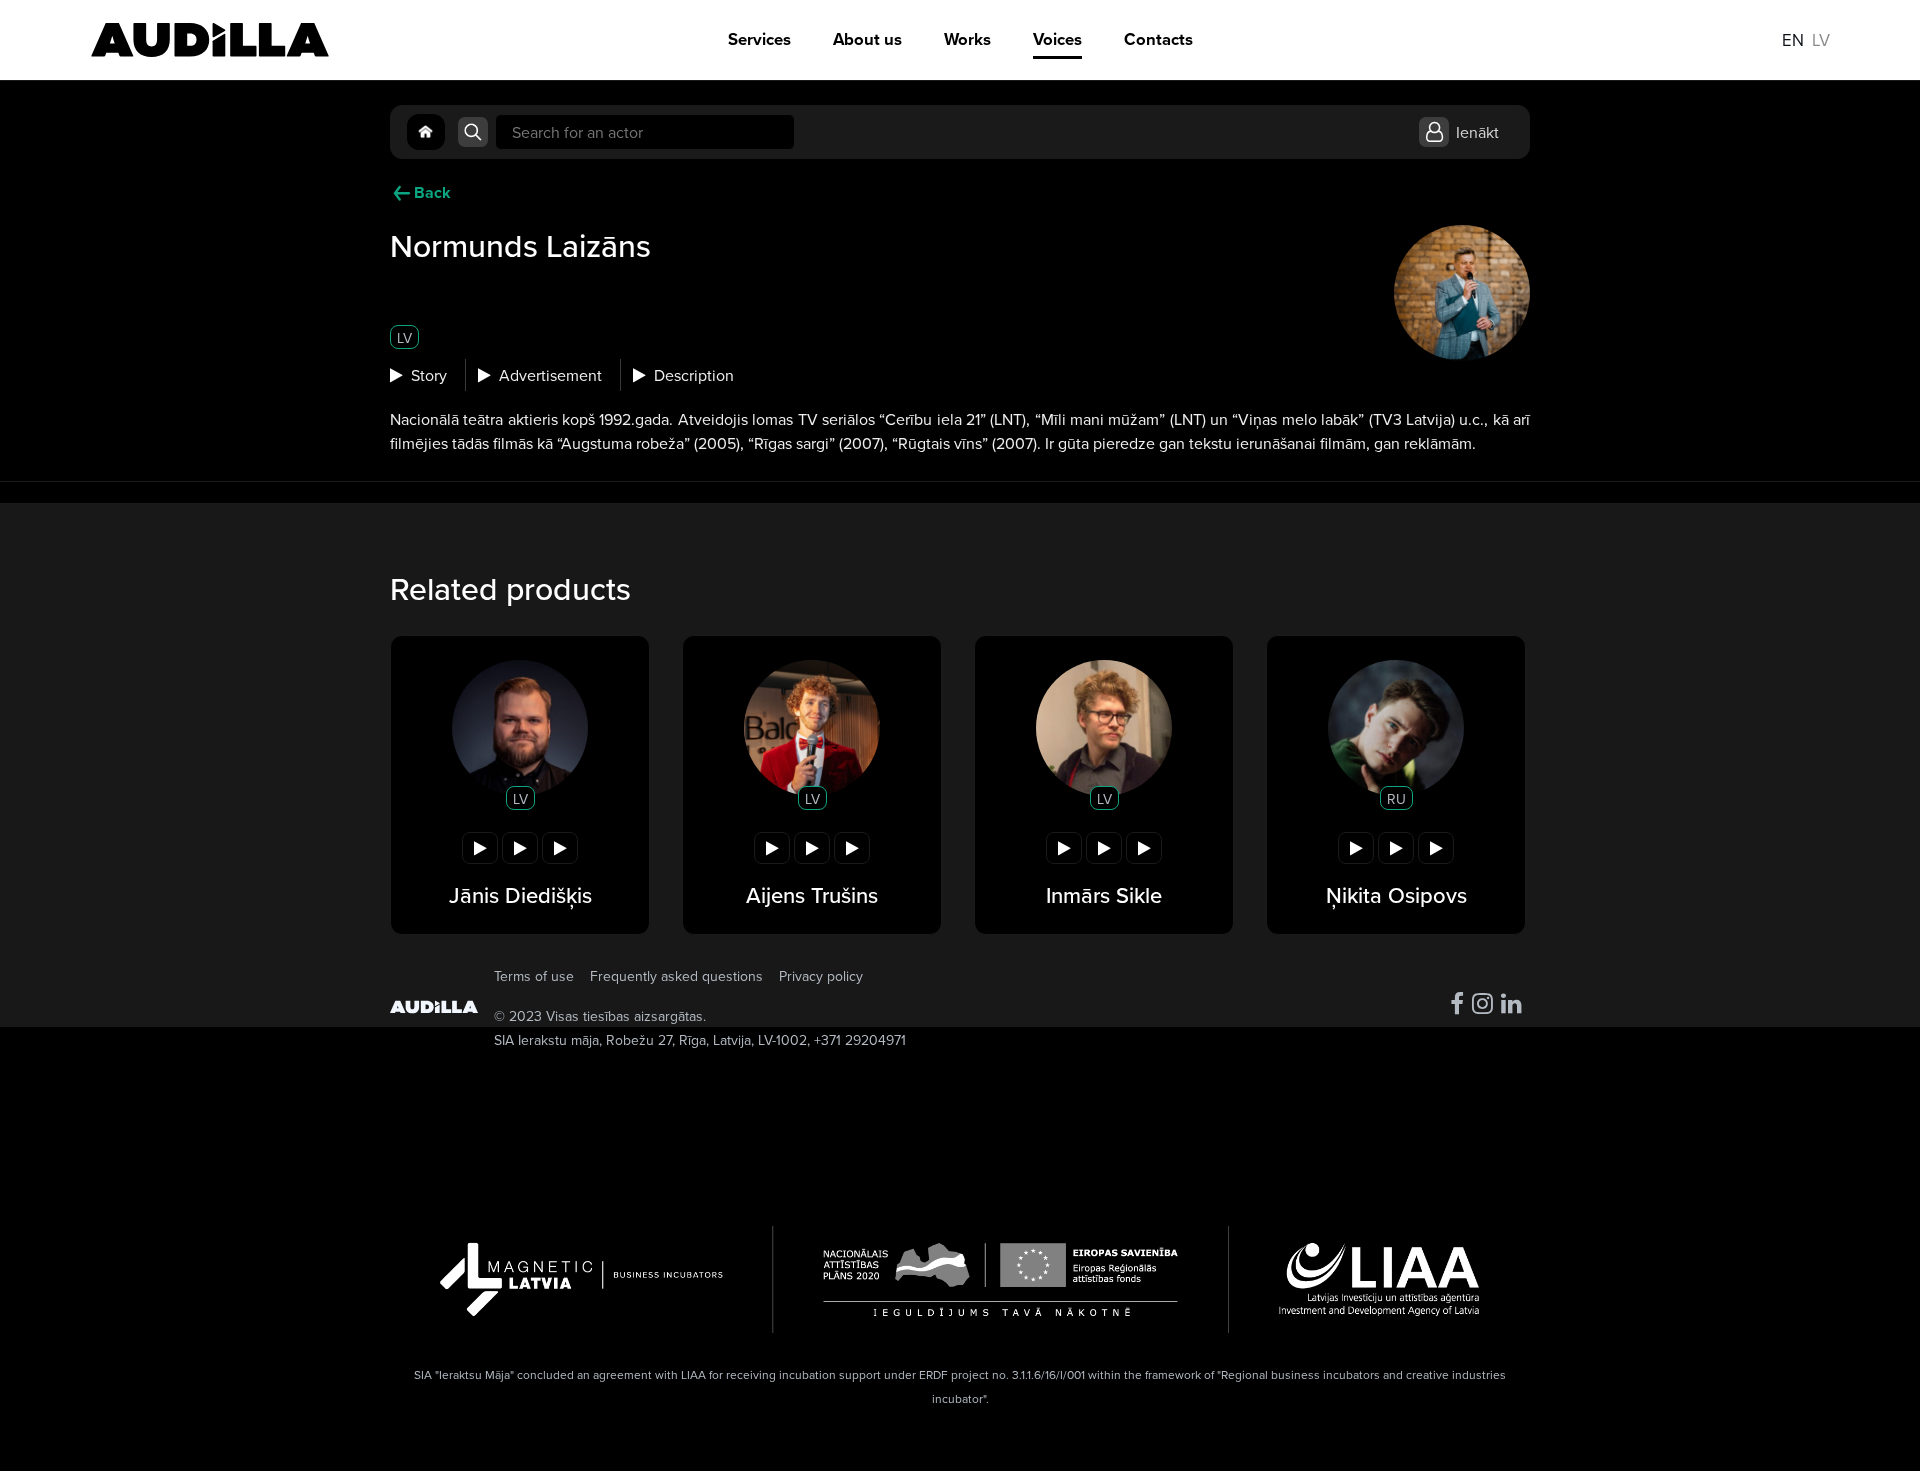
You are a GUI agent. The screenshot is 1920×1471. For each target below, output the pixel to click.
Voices (1057, 40)
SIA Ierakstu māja (546, 1040)
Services (759, 40)
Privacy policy (821, 976)
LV (404, 338)
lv (1821, 39)
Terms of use (534, 976)
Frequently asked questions (676, 976)
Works (967, 40)
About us (867, 40)
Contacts (1158, 40)
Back (432, 192)
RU (1396, 799)
